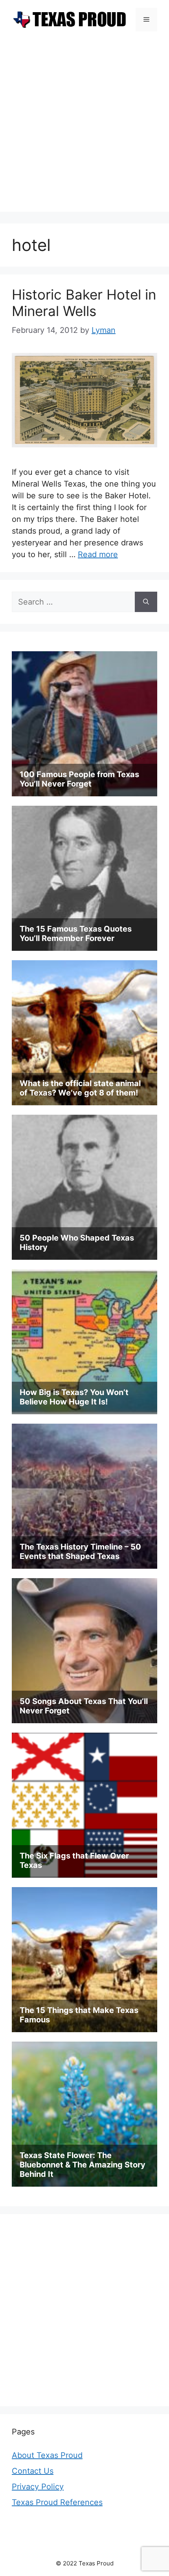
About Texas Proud (47, 2455)
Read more (98, 554)
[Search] (146, 602)
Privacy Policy (38, 2487)
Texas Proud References (57, 2502)
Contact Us (33, 2471)
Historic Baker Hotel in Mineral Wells (84, 303)
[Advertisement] (84, 127)
